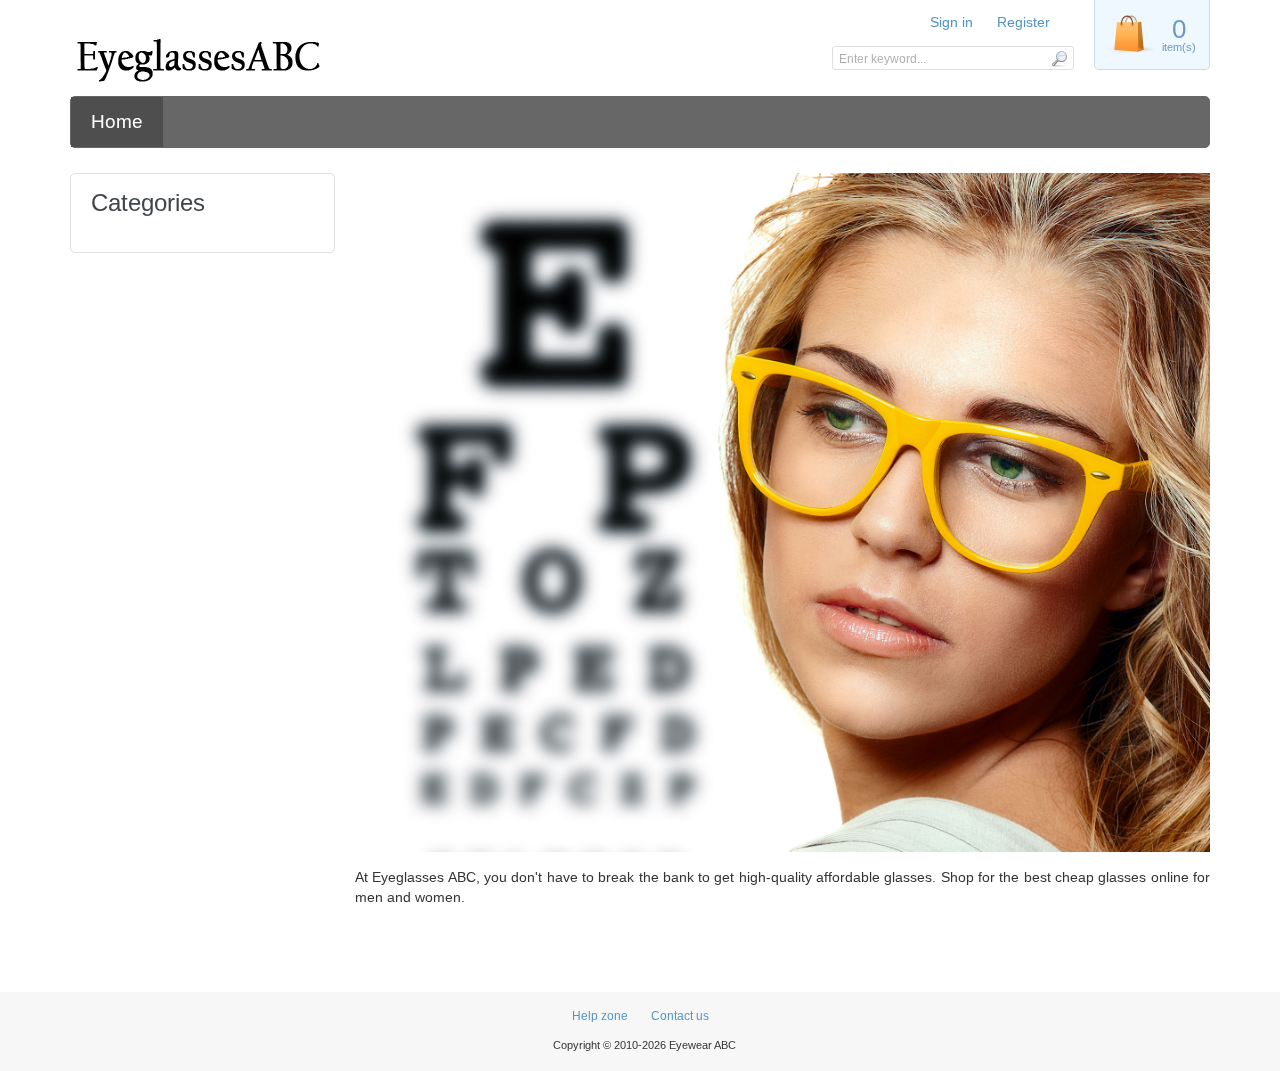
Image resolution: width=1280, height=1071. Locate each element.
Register (1023, 22)
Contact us (680, 1016)
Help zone (600, 1016)
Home (117, 121)
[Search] (1058, 58)
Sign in (951, 22)
